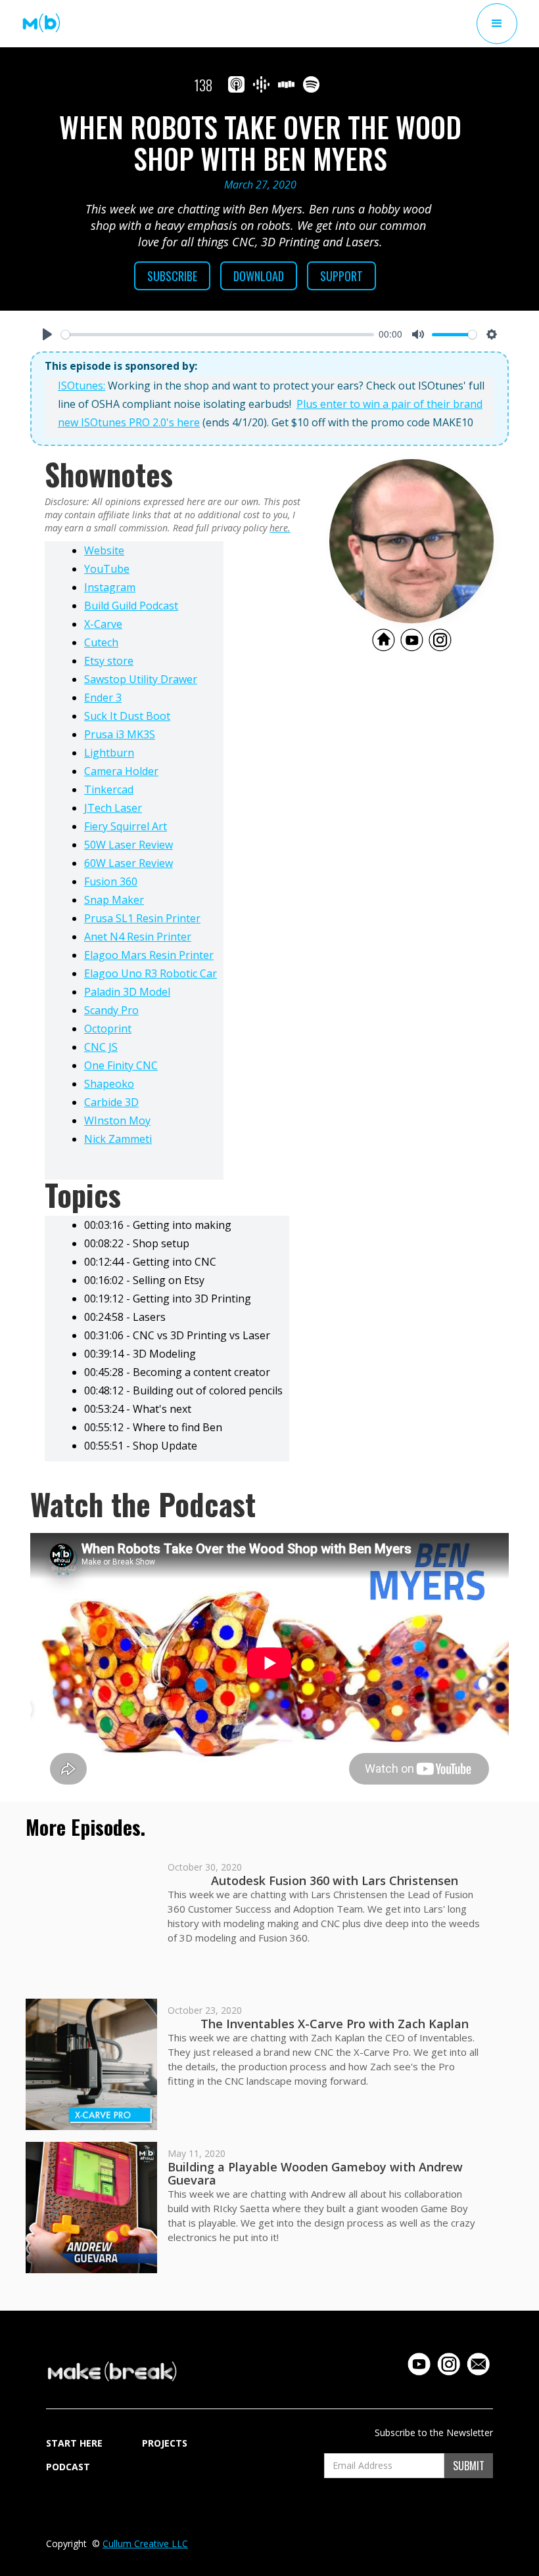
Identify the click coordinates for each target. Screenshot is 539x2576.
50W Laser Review (129, 845)
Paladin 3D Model (127, 992)
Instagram (110, 587)
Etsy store (109, 661)
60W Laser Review (129, 863)
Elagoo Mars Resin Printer (149, 955)
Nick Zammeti (118, 1139)
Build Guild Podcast (131, 606)
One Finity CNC (121, 1065)
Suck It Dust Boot (127, 716)
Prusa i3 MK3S (120, 734)
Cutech (101, 642)
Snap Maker (114, 900)
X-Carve (103, 624)
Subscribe (172, 276)
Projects (165, 2443)
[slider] (218, 335)
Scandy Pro (111, 1010)
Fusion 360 (111, 881)
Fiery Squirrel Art (126, 826)
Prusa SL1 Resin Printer (142, 918)
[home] (41, 23)
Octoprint (108, 1029)
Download (259, 276)
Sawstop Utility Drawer (141, 679)
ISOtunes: (82, 386)
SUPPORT (341, 276)
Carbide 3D (111, 1102)
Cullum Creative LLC (145, 2543)
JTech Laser (113, 808)
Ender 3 (103, 698)
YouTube (107, 569)
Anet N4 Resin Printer (138, 937)
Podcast (68, 2467)
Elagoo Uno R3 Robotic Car (151, 973)
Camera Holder (121, 771)
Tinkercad (109, 789)
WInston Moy (117, 1121)
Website (104, 550)
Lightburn (109, 753)
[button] (497, 24)
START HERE (74, 2443)
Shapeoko (109, 1084)
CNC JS (101, 1047)
